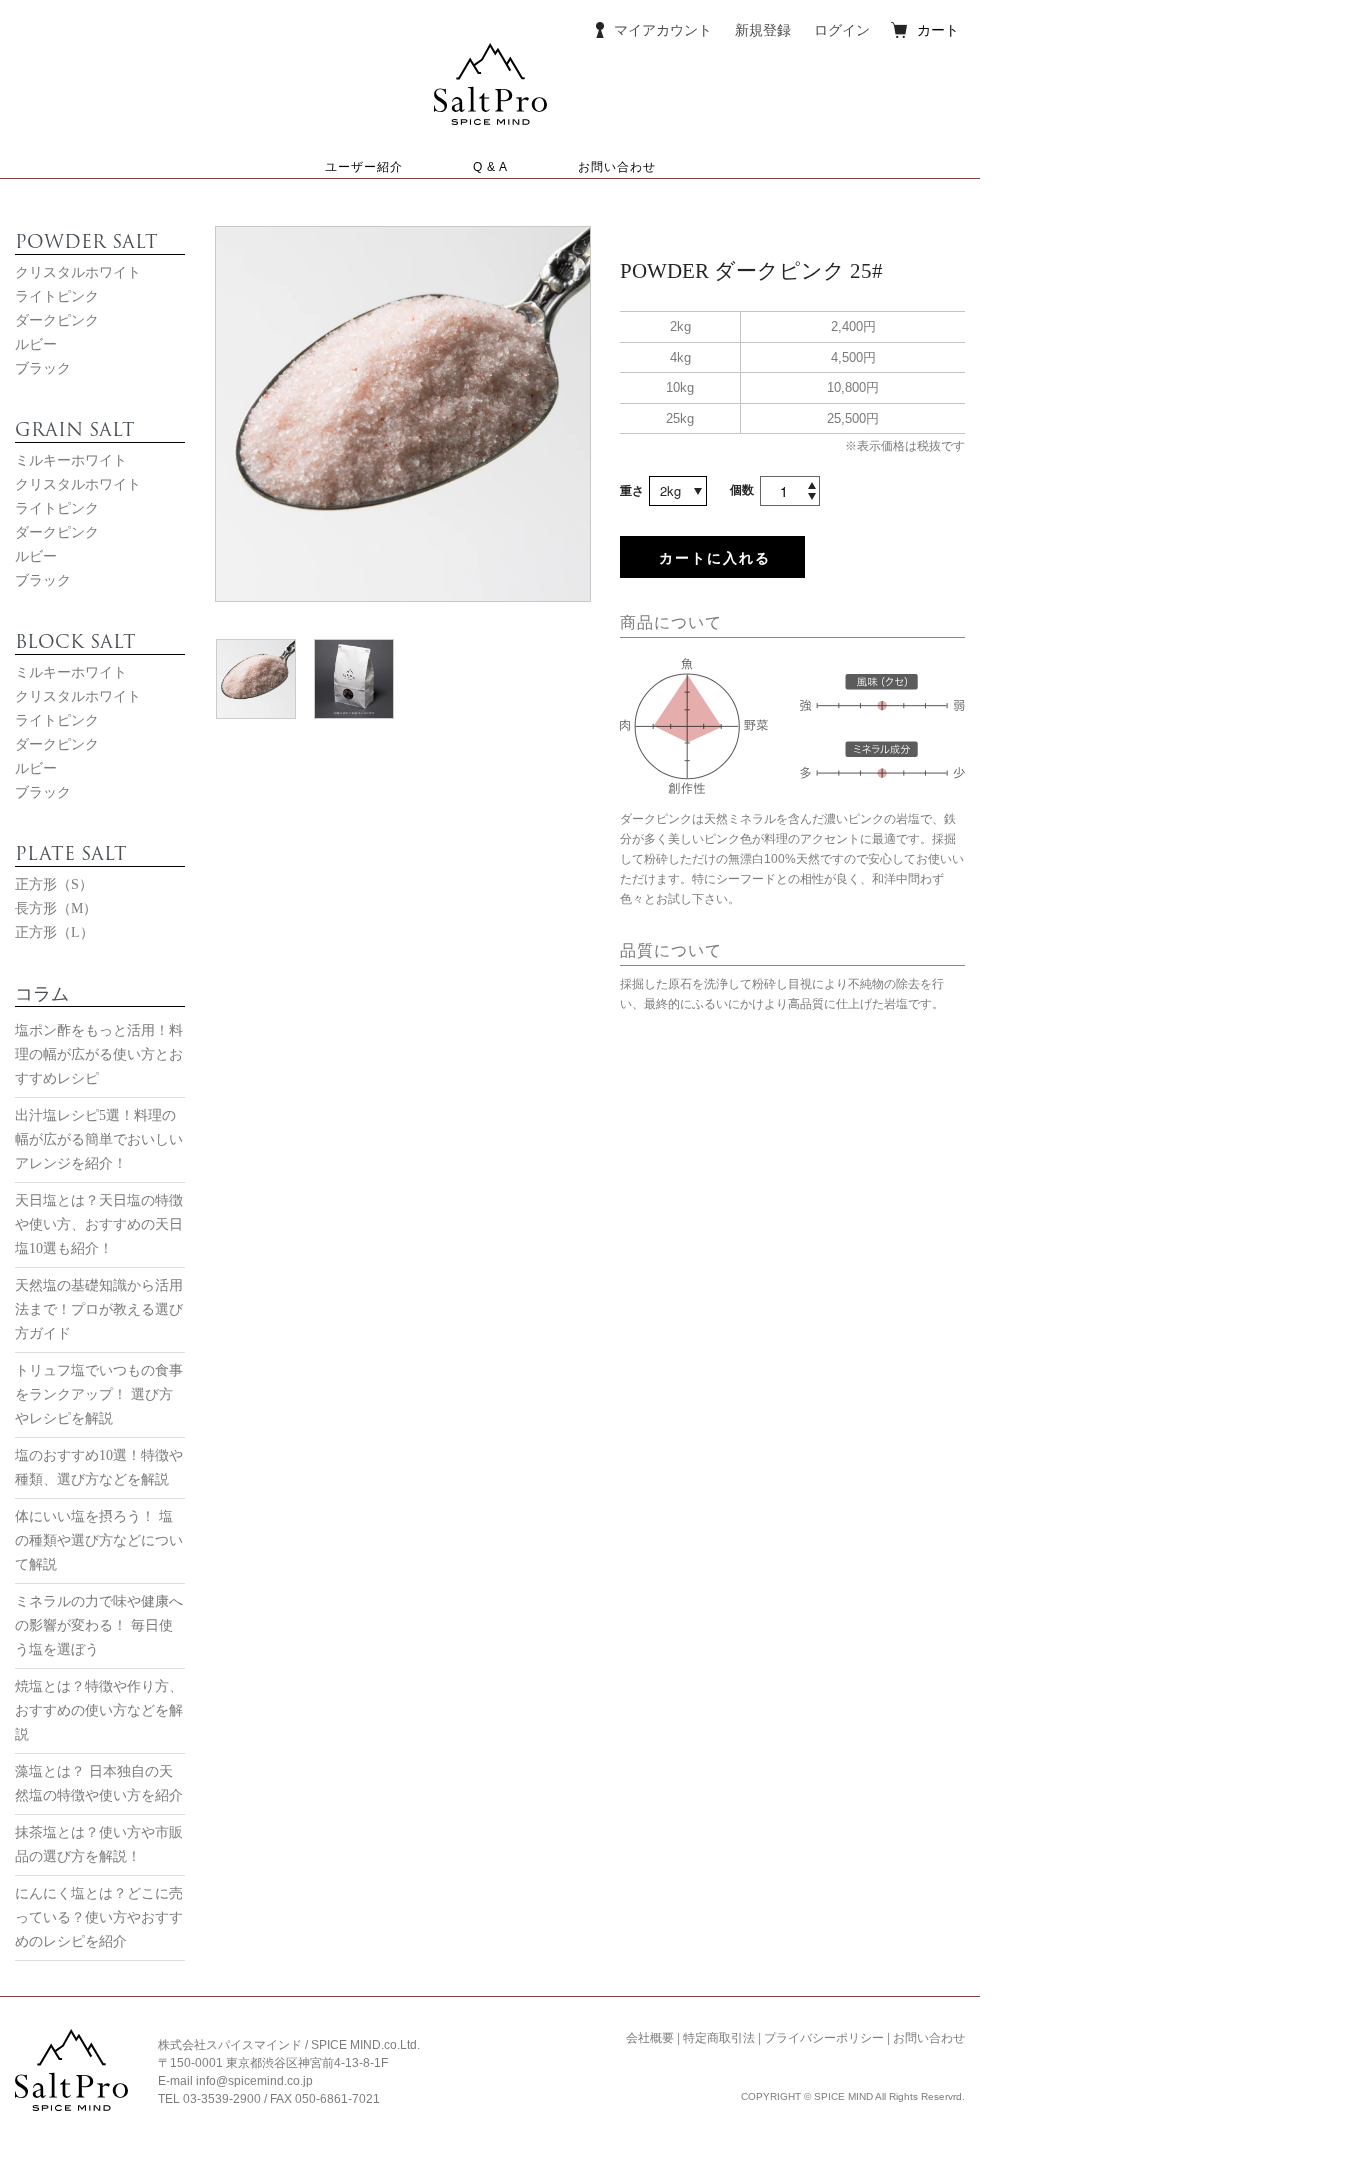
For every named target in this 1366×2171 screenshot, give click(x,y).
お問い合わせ (617, 167)
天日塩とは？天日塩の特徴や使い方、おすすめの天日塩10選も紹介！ (99, 1224)
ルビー (36, 344)
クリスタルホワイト (78, 272)
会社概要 (650, 2038)
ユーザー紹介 (364, 167)
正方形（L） (54, 932)
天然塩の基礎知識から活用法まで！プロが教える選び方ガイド (99, 1309)
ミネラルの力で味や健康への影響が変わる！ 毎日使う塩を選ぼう (99, 1625)
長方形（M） (56, 908)
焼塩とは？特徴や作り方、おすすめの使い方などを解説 (99, 1710)
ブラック (43, 368)
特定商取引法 (719, 2038)
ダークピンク (57, 320)
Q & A (490, 167)
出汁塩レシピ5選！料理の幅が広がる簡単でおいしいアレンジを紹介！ (99, 1139)
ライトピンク (57, 296)
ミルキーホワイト (71, 460)
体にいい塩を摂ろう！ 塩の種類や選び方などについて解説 (99, 1540)
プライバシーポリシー (824, 2038)
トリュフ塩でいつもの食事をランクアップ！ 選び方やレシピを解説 (99, 1394)
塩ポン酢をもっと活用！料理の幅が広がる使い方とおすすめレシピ (99, 1054)
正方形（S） (54, 884)
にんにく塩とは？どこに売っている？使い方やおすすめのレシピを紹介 (99, 1917)
